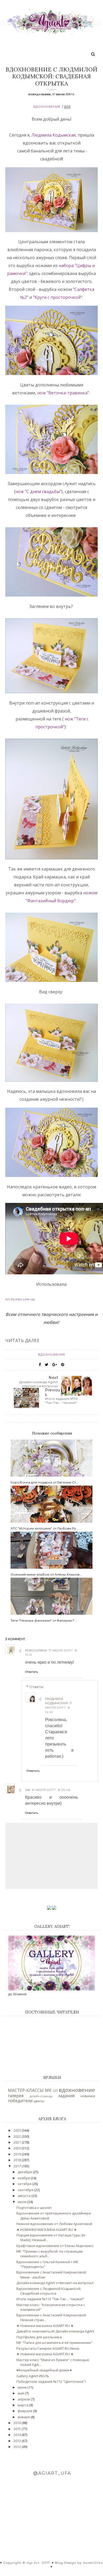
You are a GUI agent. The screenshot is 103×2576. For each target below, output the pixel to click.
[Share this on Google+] (55, 1365)
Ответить (32, 1672)
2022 (18, 2136)
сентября (26, 2190)
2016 (18, 2423)
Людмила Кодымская (53, 135)
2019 (18, 2154)
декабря (25, 2172)
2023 (18, 2130)
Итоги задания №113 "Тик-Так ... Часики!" (50, 2299)
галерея (16, 2096)
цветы (39, 2101)
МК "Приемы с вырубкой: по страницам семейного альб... (50, 2254)
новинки (88, 2096)
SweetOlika (93, 2563)
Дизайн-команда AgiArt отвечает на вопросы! (55, 2283)
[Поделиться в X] (47, 1365)
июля (22, 2202)
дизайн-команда (41, 2096)
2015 (18, 2429)
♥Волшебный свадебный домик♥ (44, 2370)
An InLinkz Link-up (20, 1299)
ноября (24, 2178)
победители (20, 2101)
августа (25, 2196)
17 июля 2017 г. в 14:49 (59, 1707)
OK (28, 1790)
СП (55, 2091)
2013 (18, 2441)
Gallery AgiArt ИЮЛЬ (33, 2376)
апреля (24, 2399)
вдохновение (47, 107)
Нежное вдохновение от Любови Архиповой (54, 2224)
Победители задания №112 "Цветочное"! (51, 2381)
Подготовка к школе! (34, 2208)
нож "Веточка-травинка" (63, 393)
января (24, 2417)
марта (23, 2405)
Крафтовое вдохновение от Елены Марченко (55, 2246)
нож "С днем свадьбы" (38, 491)
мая (21, 2393)
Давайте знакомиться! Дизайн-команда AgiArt (55, 2331)
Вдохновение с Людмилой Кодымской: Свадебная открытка (49, 2291)
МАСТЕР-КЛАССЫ (26, 2090)
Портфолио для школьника (39, 2337)
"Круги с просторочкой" (58, 297)
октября (25, 2184)
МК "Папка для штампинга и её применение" (54, 2343)
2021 (18, 2142)
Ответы (36, 1687)
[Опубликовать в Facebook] (40, 1365)
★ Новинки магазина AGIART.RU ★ (45, 2326)
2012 (18, 2447)
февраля (25, 2411)
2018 (18, 2160)
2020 (18, 2148)
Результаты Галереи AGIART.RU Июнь (48, 2348)
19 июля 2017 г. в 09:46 (51, 1790)
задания (66, 2096)
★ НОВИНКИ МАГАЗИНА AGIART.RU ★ (47, 2230)
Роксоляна (36, 1650)
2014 (18, 2435)
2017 (18, 2166)
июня (23, 2387)
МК (48, 2090)
